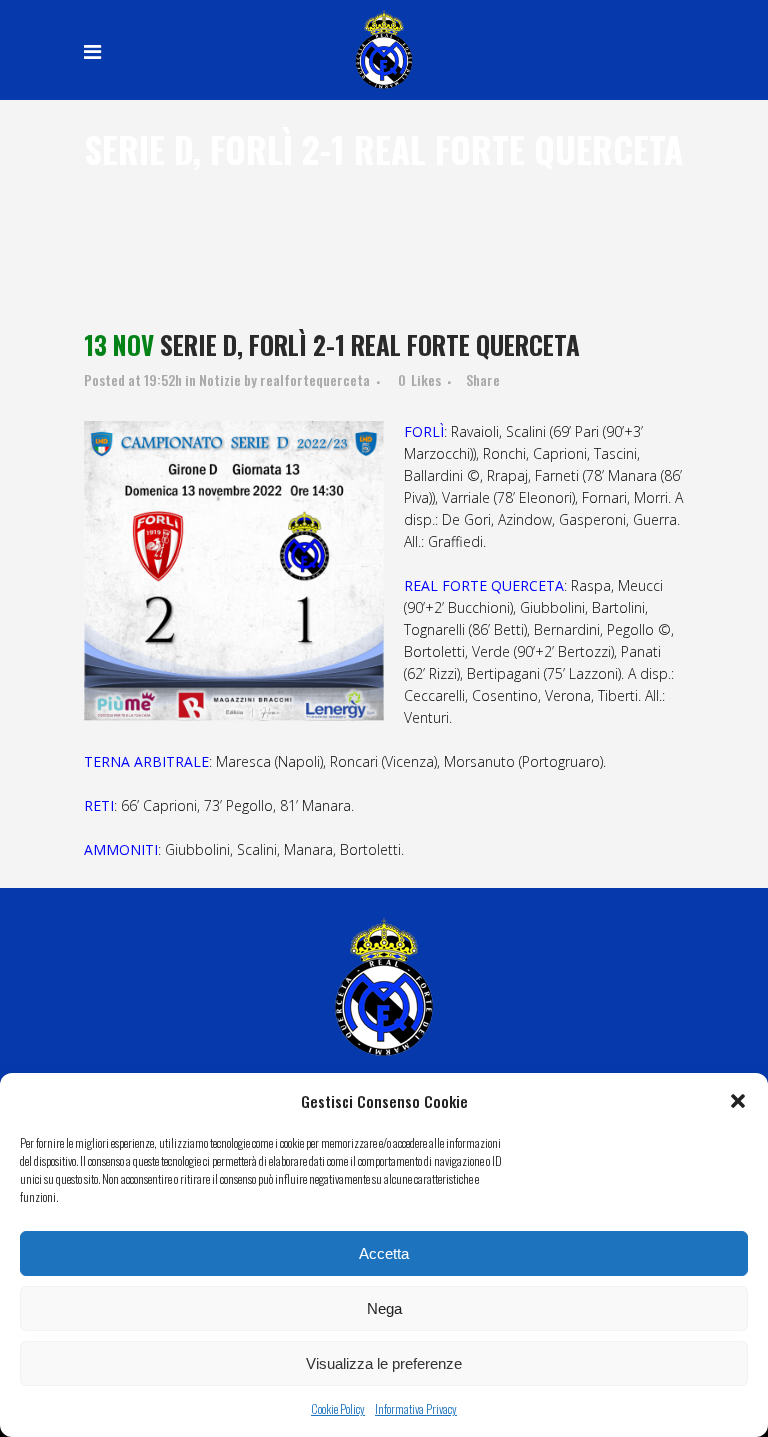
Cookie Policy (338, 1408)
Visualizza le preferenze (384, 1363)
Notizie (220, 379)
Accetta (384, 1253)
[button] (738, 1101)
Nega (384, 1308)
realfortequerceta (315, 379)
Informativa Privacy (416, 1408)
